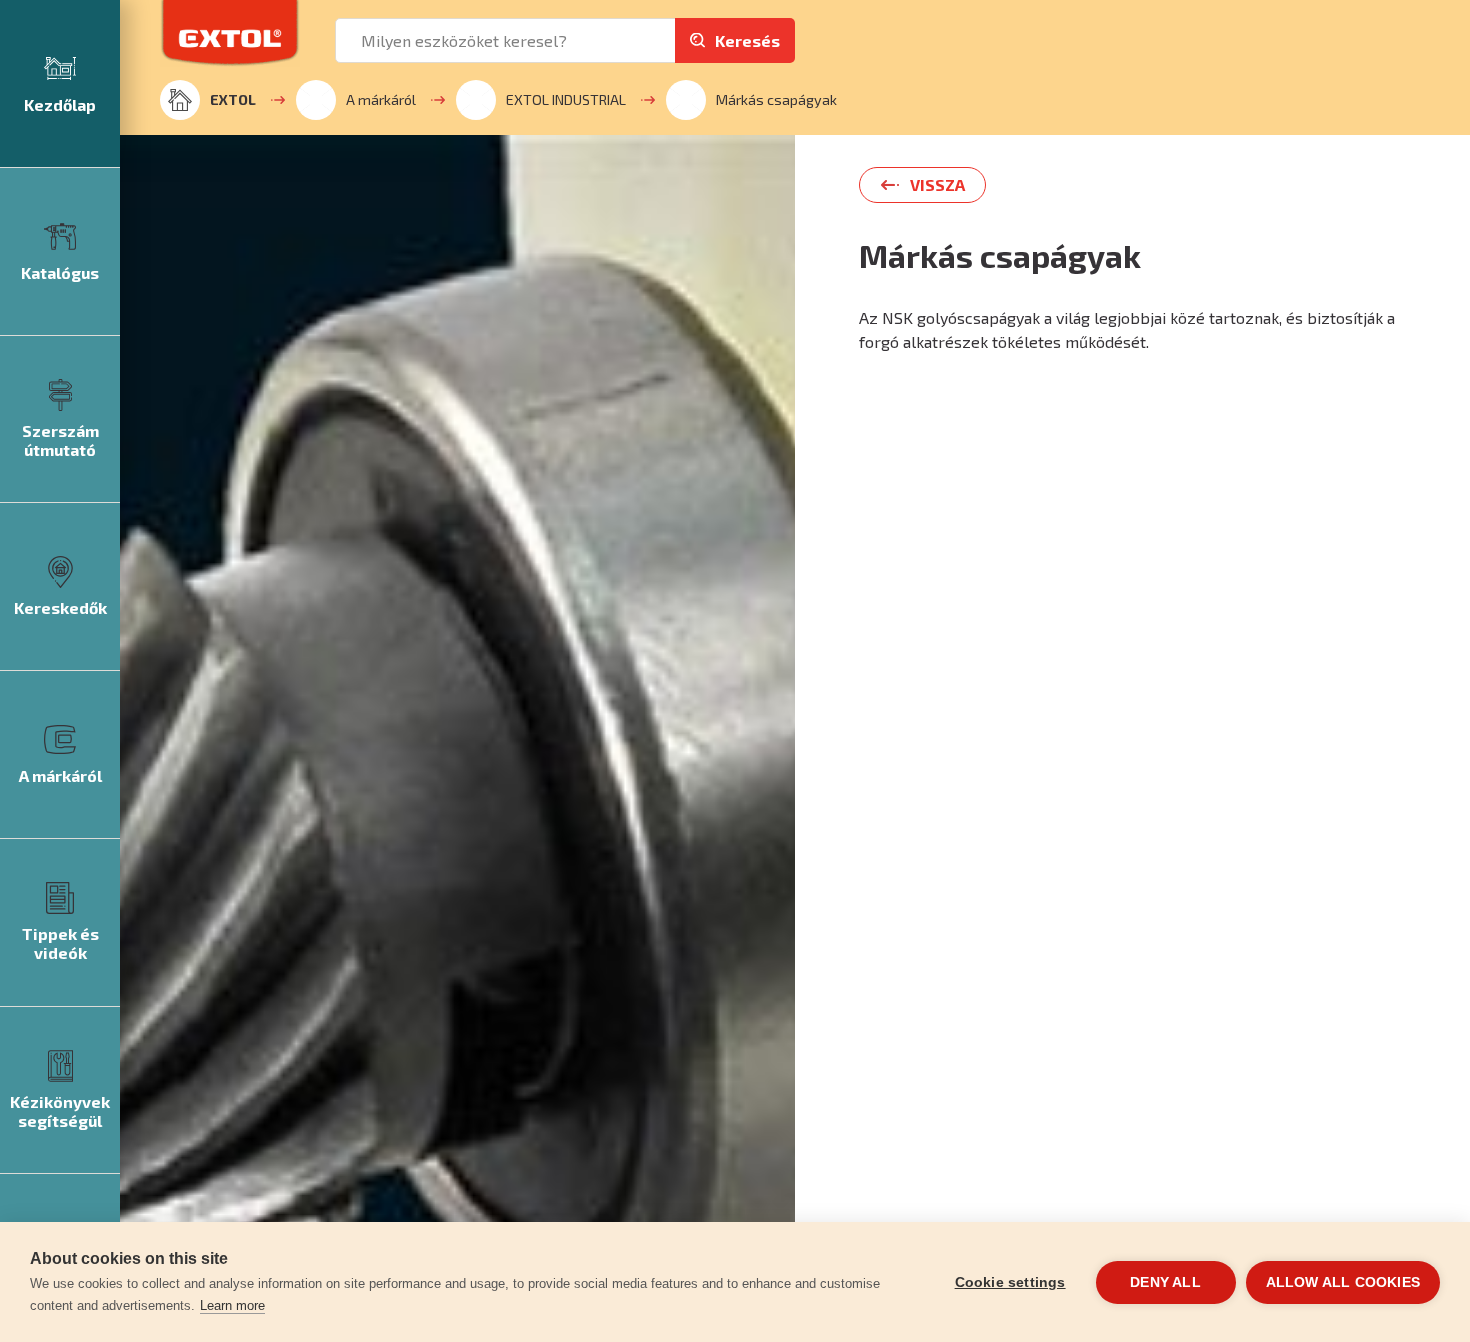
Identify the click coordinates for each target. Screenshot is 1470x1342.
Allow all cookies (1343, 1282)
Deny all (1165, 1282)
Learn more (232, 1305)
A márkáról (381, 99)
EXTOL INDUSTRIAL (566, 99)
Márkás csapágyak (776, 99)
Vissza (937, 184)
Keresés (747, 40)
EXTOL (233, 99)
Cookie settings (1010, 1282)
